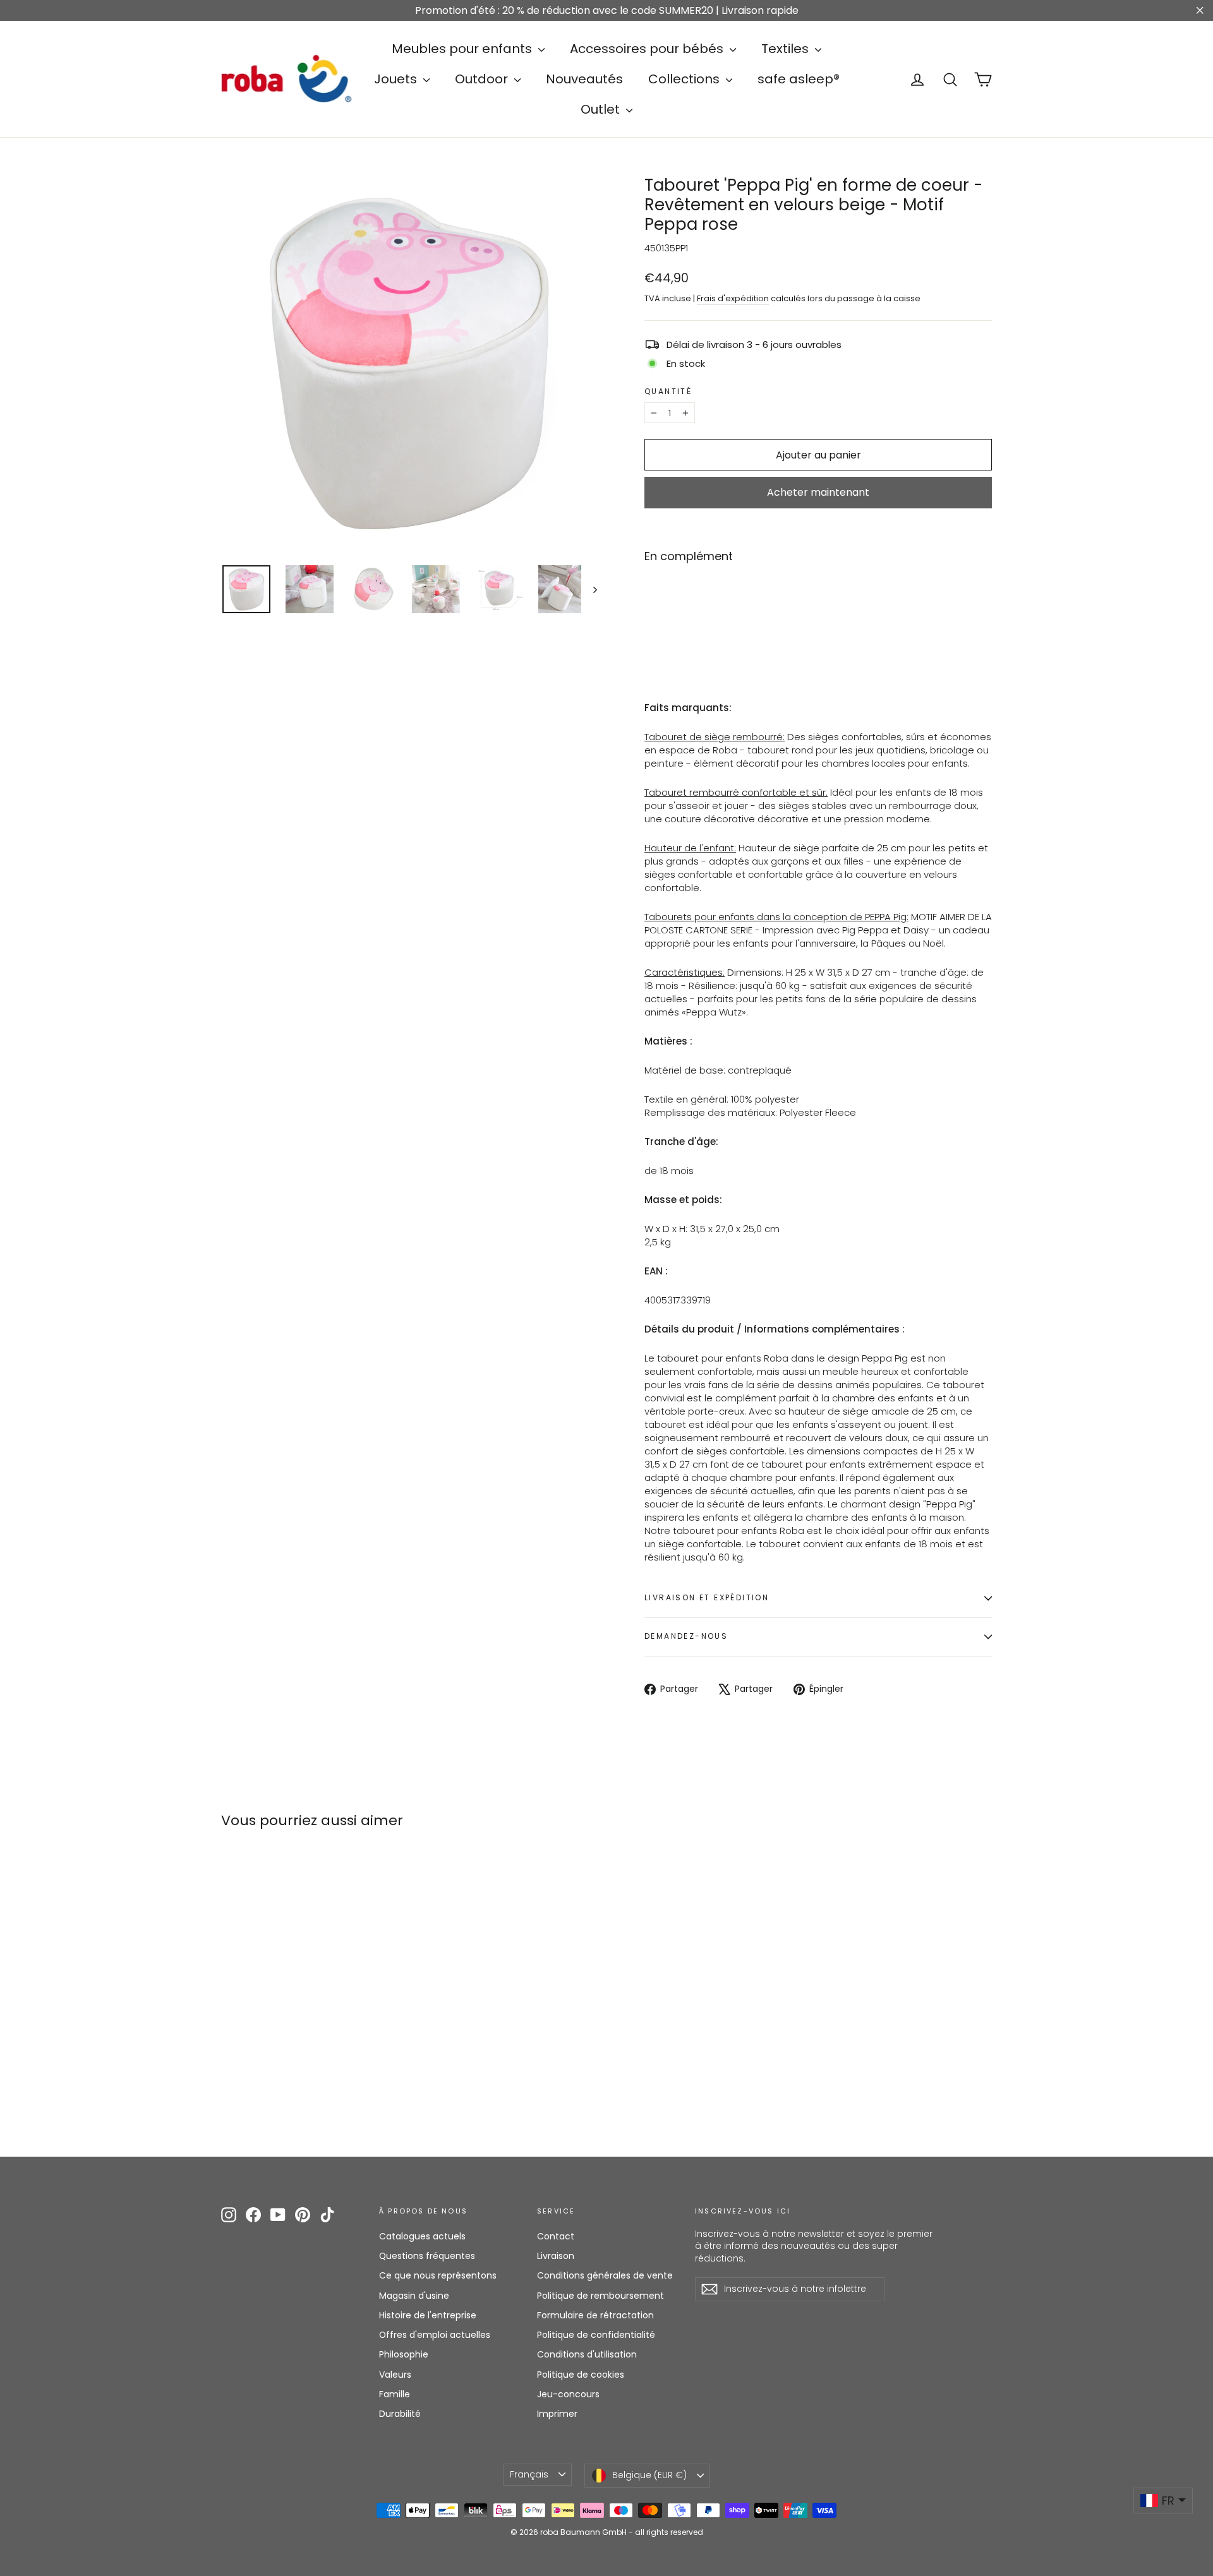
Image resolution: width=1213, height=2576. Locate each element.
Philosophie (404, 2354)
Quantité (668, 392)
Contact (556, 2236)
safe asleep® (799, 79)
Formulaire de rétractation (595, 2315)
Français (529, 2474)
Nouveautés (584, 79)
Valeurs (395, 2375)
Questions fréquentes (427, 2256)
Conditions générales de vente (605, 2275)
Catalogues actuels (422, 2236)
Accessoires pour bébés (648, 49)
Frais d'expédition (733, 298)
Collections (685, 79)
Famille (395, 2394)
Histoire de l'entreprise (428, 2315)
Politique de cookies (581, 2375)
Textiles (787, 49)
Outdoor (483, 79)
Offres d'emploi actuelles (435, 2335)
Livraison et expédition (707, 1597)
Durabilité (400, 2414)
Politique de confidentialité (596, 2335)
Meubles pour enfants (463, 49)
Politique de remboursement (600, 2296)
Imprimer (557, 2414)
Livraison (556, 2256)
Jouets (397, 79)
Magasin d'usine (414, 2296)
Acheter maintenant (818, 492)
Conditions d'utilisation (587, 2354)
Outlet (602, 109)
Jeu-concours (568, 2394)
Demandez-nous (686, 1636)
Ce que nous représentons (438, 2275)
